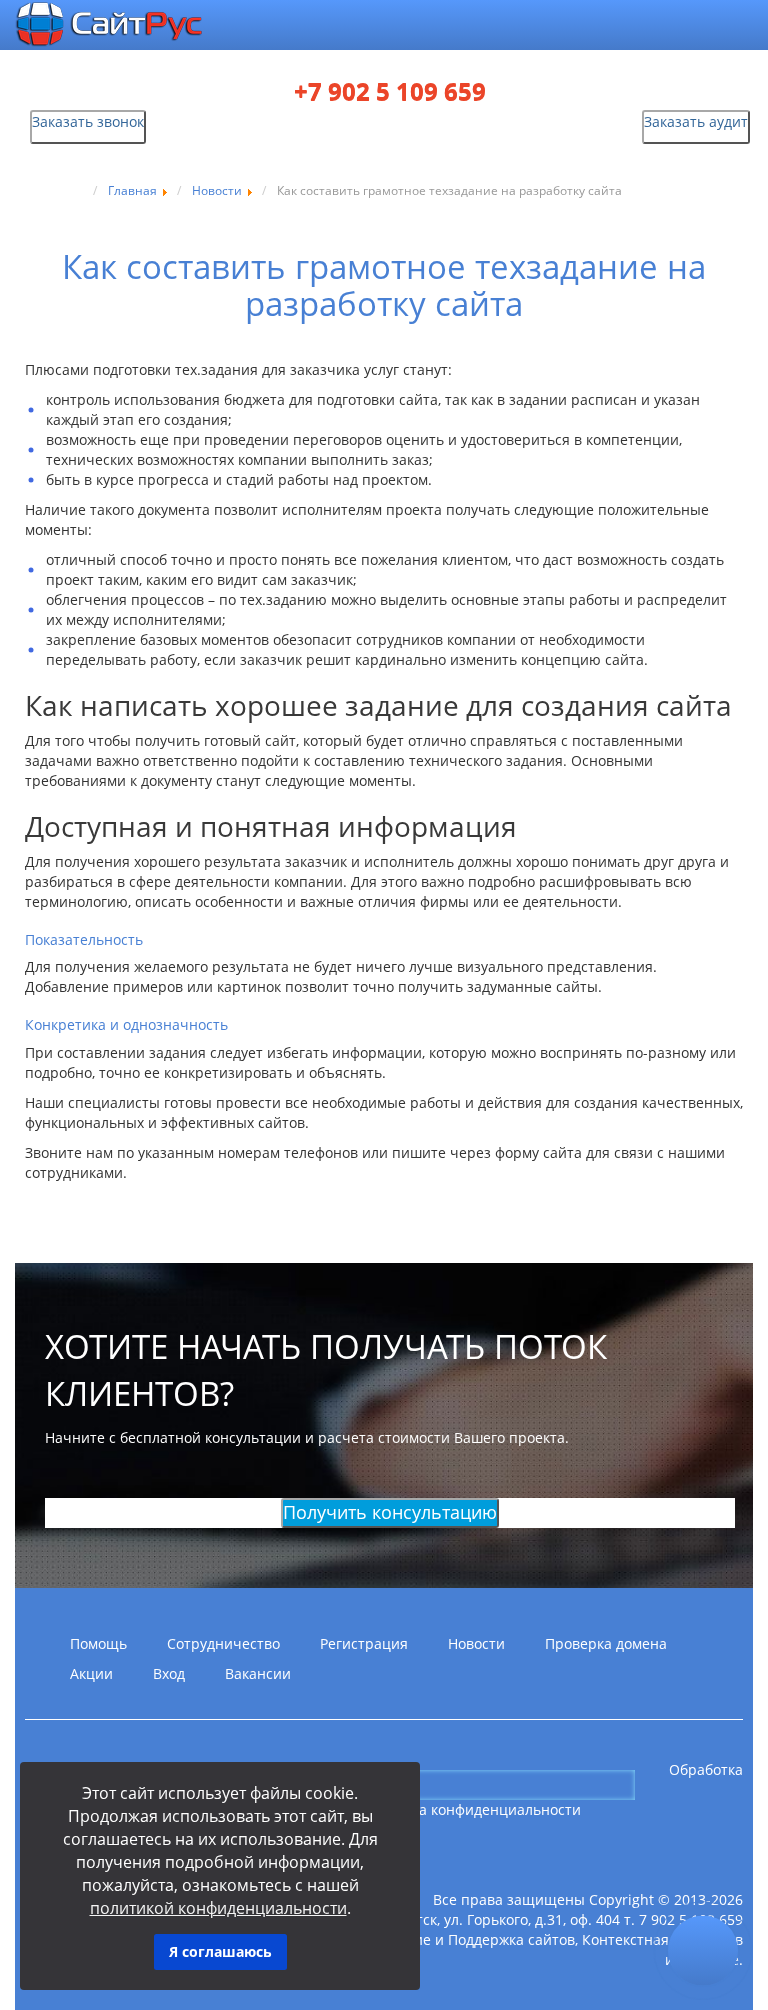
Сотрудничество (223, 1643)
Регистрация (364, 1643)
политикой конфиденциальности (218, 1908)
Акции (91, 1673)
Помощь (98, 1643)
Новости (476, 1643)
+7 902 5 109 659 (390, 92)
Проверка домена (606, 1643)
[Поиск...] (651, 1784)
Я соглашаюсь (220, 1951)
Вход (169, 1673)
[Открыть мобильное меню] (677, 26)
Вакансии (258, 1673)
